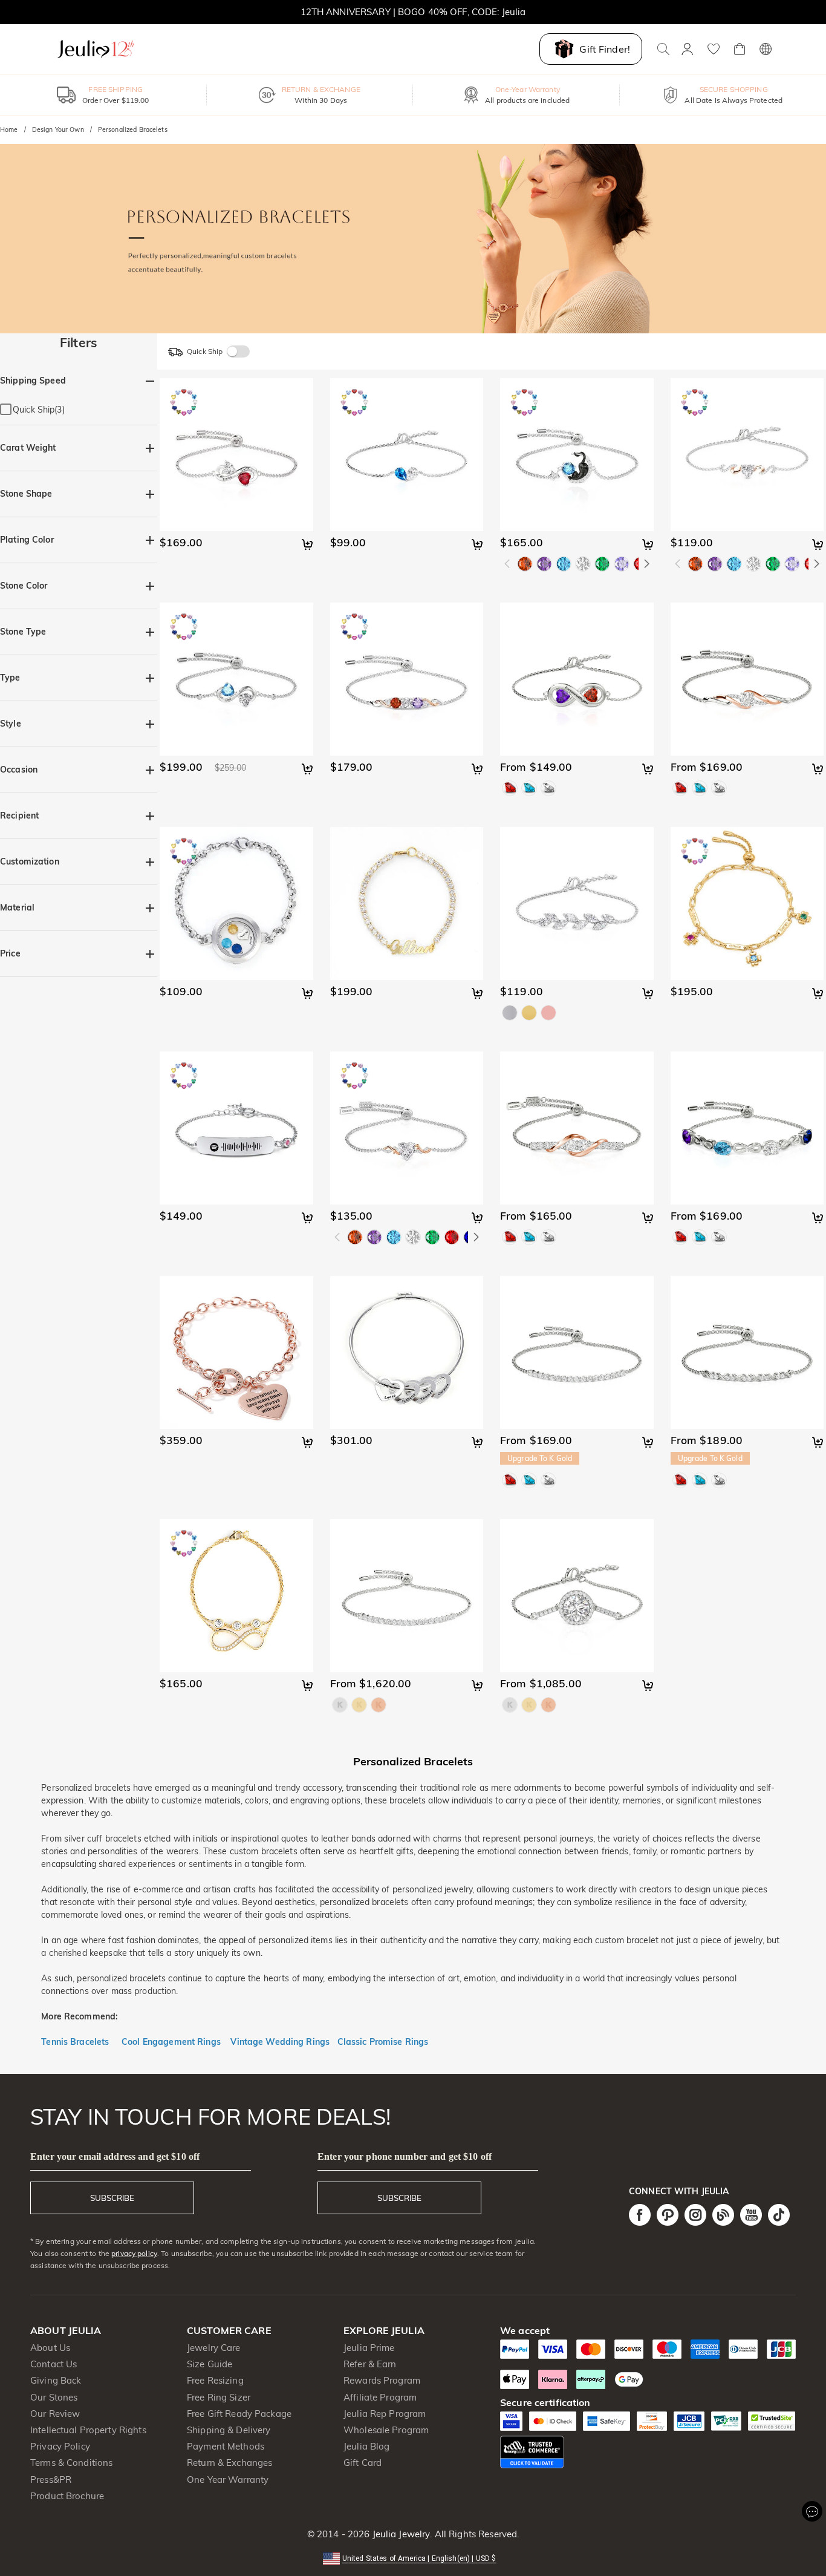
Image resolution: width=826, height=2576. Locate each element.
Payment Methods (226, 2446)
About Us (50, 2348)
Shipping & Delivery (229, 2430)
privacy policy (134, 2253)
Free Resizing (215, 2380)
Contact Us (54, 2364)
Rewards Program (382, 2380)
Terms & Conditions (71, 2463)
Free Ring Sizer (219, 2397)
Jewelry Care (214, 2348)
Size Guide (210, 2364)
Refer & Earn (370, 2364)
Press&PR (51, 2480)
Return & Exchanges (229, 2463)
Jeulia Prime (369, 2348)
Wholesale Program (386, 2430)
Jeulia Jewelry (400, 2534)
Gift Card (363, 2463)
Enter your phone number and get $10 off (405, 2156)
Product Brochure (67, 2496)
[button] (413, 2558)
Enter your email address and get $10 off (115, 2156)
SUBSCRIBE (112, 2198)
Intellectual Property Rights (88, 2430)
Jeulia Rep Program (385, 2414)
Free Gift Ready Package (239, 2414)
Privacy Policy (60, 2446)
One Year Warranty (228, 2480)
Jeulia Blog (366, 2446)
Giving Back (56, 2380)
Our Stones (54, 2397)
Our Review (55, 2414)
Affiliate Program (380, 2397)
